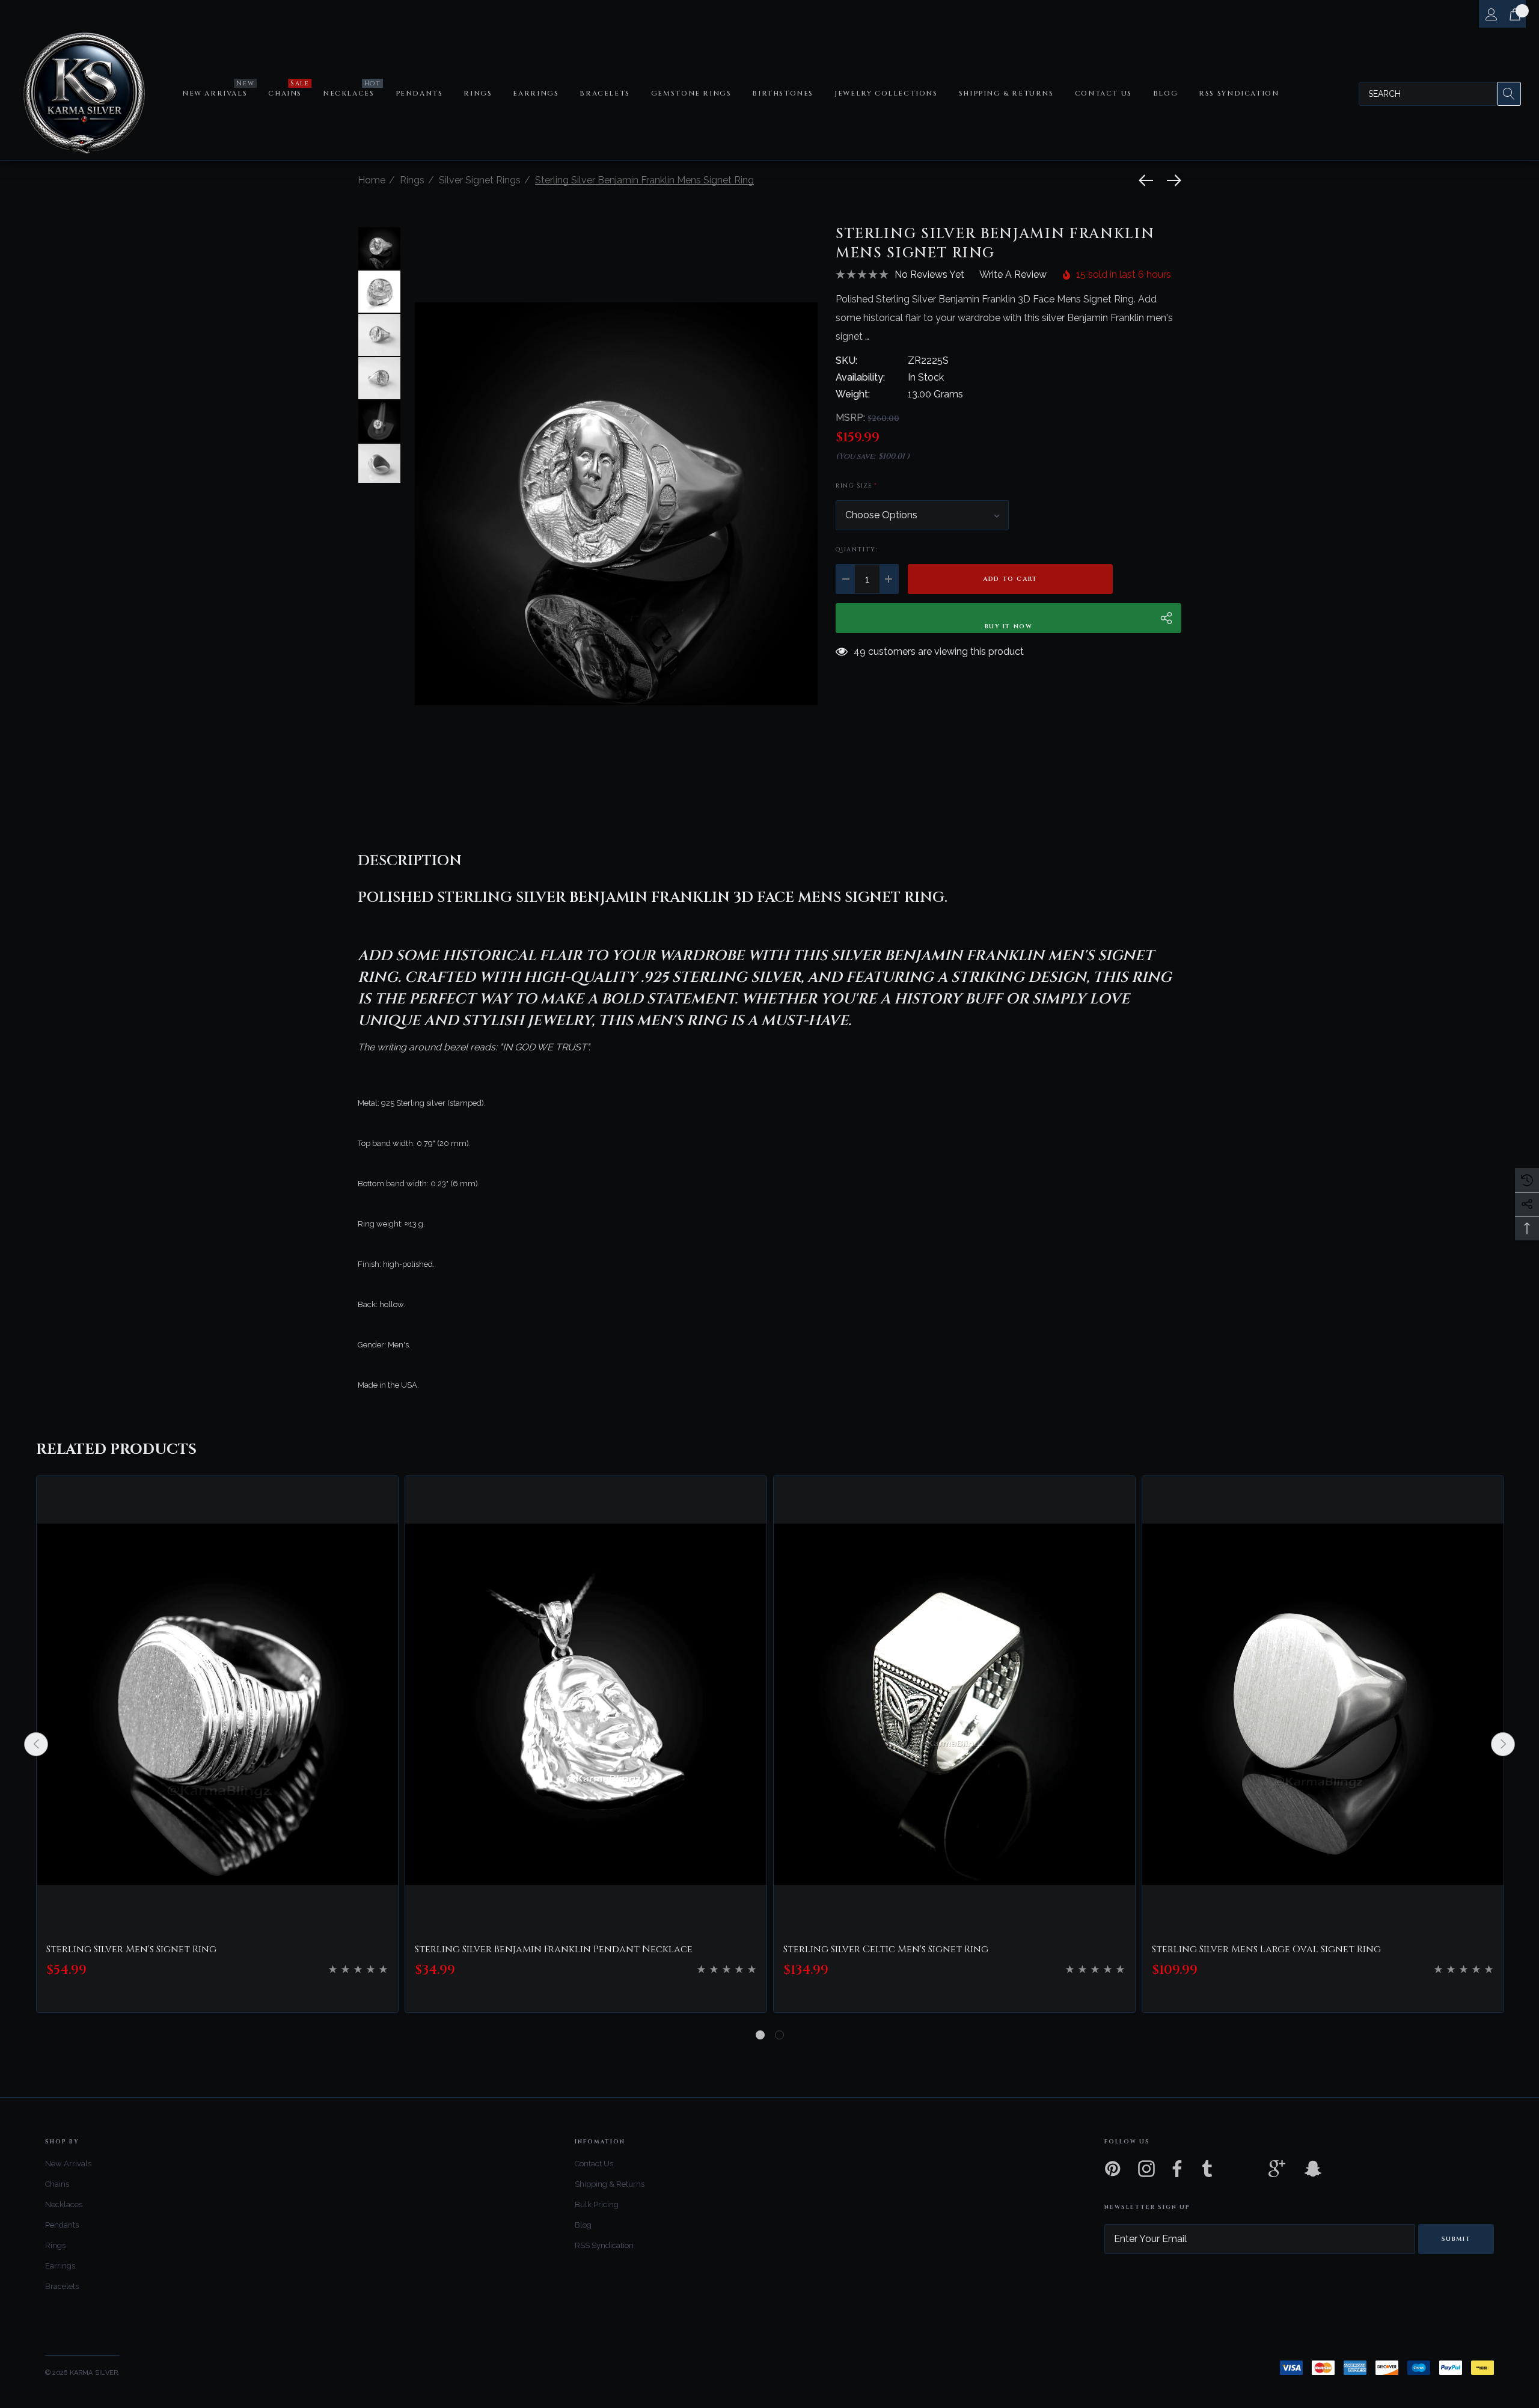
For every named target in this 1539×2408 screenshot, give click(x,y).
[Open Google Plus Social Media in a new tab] (1277, 2169)
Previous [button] (36, 1744)
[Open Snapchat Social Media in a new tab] (1312, 2169)
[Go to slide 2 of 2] (779, 2035)
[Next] (1171, 180)
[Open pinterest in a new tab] (1112, 2169)
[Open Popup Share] (1166, 618)
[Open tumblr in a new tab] (1207, 2169)
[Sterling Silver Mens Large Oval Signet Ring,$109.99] (1323, 1705)
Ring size (857, 486)
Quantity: (857, 550)
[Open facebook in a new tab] (1174, 2169)
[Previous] (1149, 180)
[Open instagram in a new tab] (1145, 2169)
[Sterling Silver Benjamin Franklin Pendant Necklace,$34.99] (586, 1705)
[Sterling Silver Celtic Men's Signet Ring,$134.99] (954, 1705)
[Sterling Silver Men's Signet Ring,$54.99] (217, 1705)
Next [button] (1503, 1744)
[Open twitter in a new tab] (1242, 2169)
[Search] (1509, 94)
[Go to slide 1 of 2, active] (760, 2035)
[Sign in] (1491, 14)
